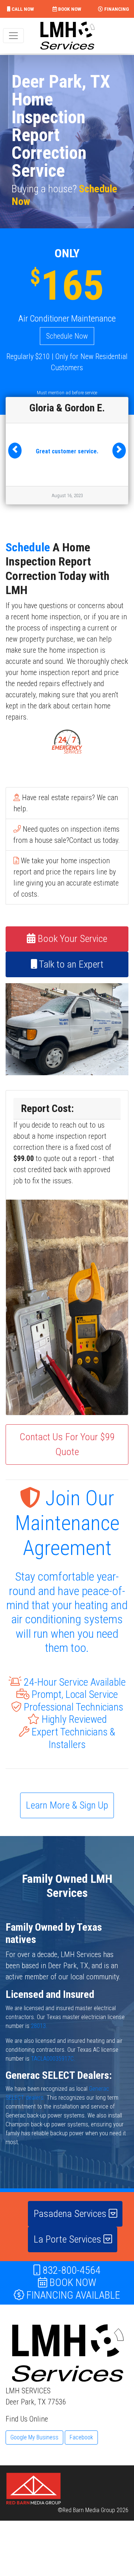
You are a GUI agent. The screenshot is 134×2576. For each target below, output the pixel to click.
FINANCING (116, 9)
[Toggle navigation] (13, 36)
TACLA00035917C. (53, 2059)
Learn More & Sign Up (67, 1806)
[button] (15, 451)
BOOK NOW (69, 9)
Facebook (81, 2438)
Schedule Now (67, 336)
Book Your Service (71, 939)
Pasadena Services (71, 2214)
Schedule (28, 548)
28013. (39, 2026)
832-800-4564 (70, 2271)
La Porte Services (68, 2240)
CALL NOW (22, 9)
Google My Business (34, 2438)
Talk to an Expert (70, 965)
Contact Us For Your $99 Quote (67, 1445)
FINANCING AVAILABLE (72, 2295)
